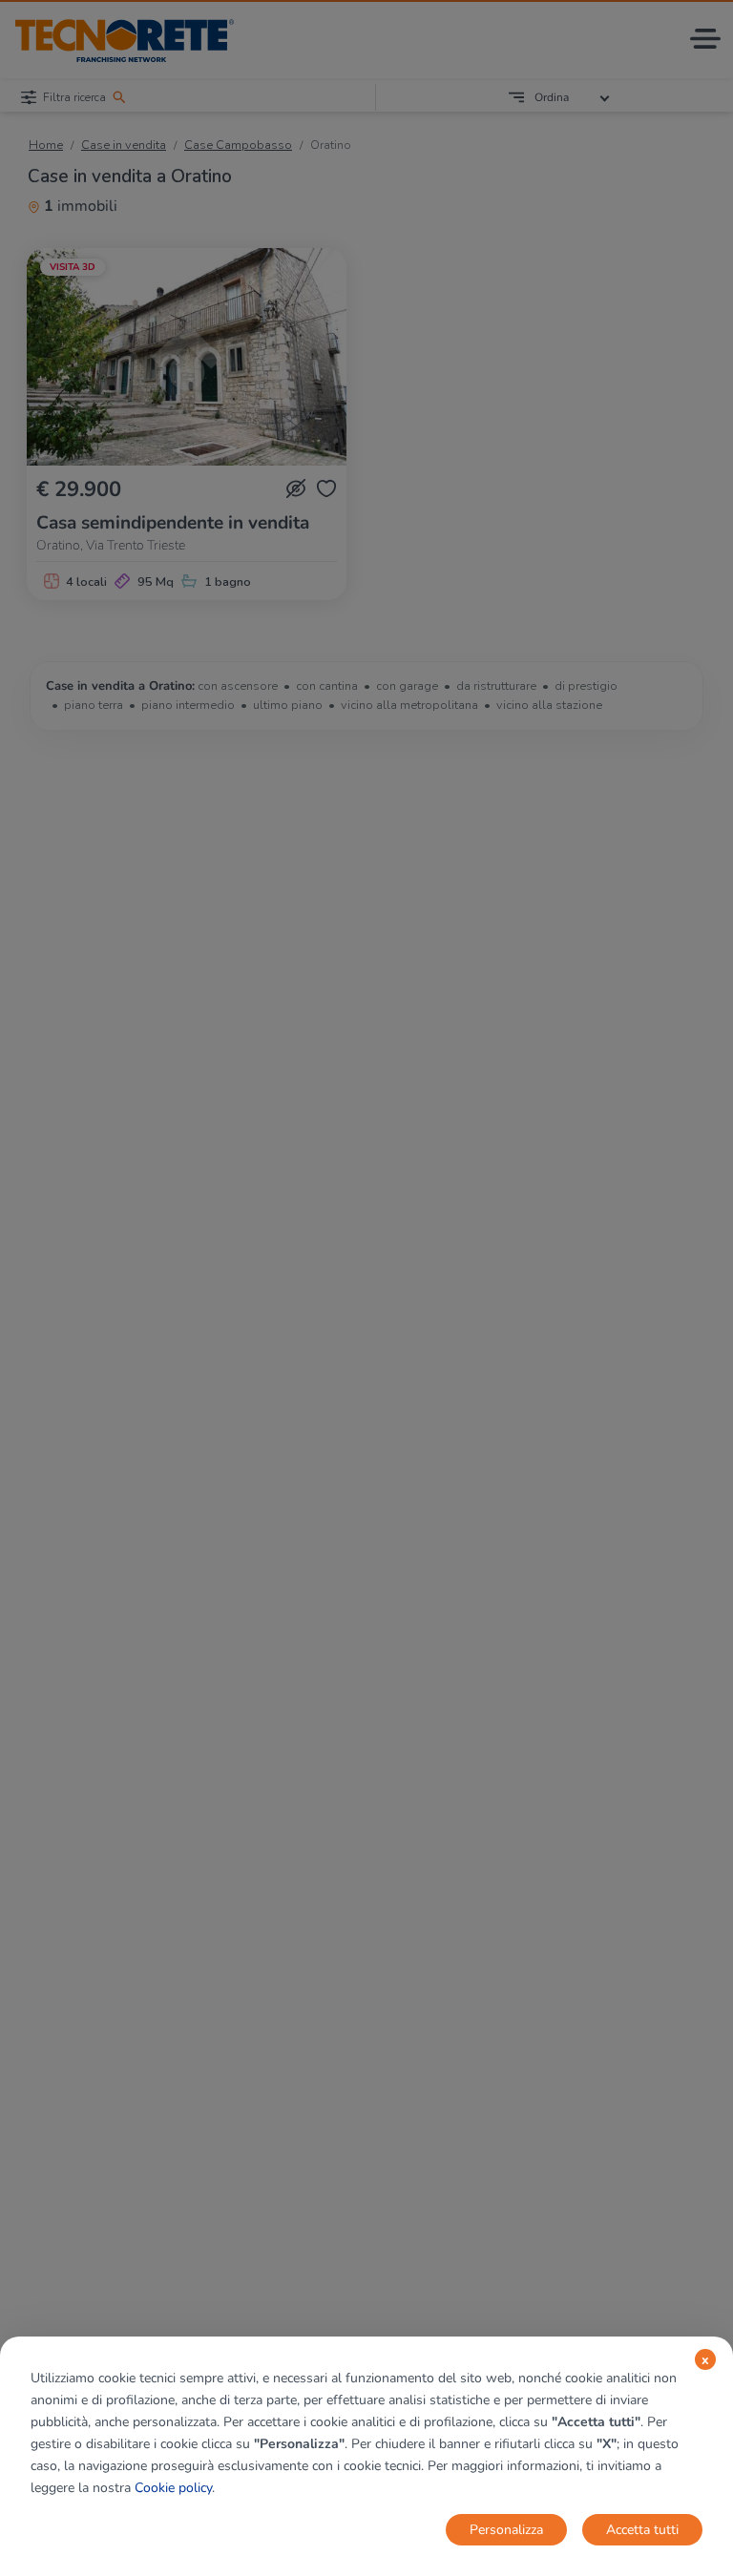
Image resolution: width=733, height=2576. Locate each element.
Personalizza (506, 2530)
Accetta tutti (642, 2530)
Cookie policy (173, 2488)
